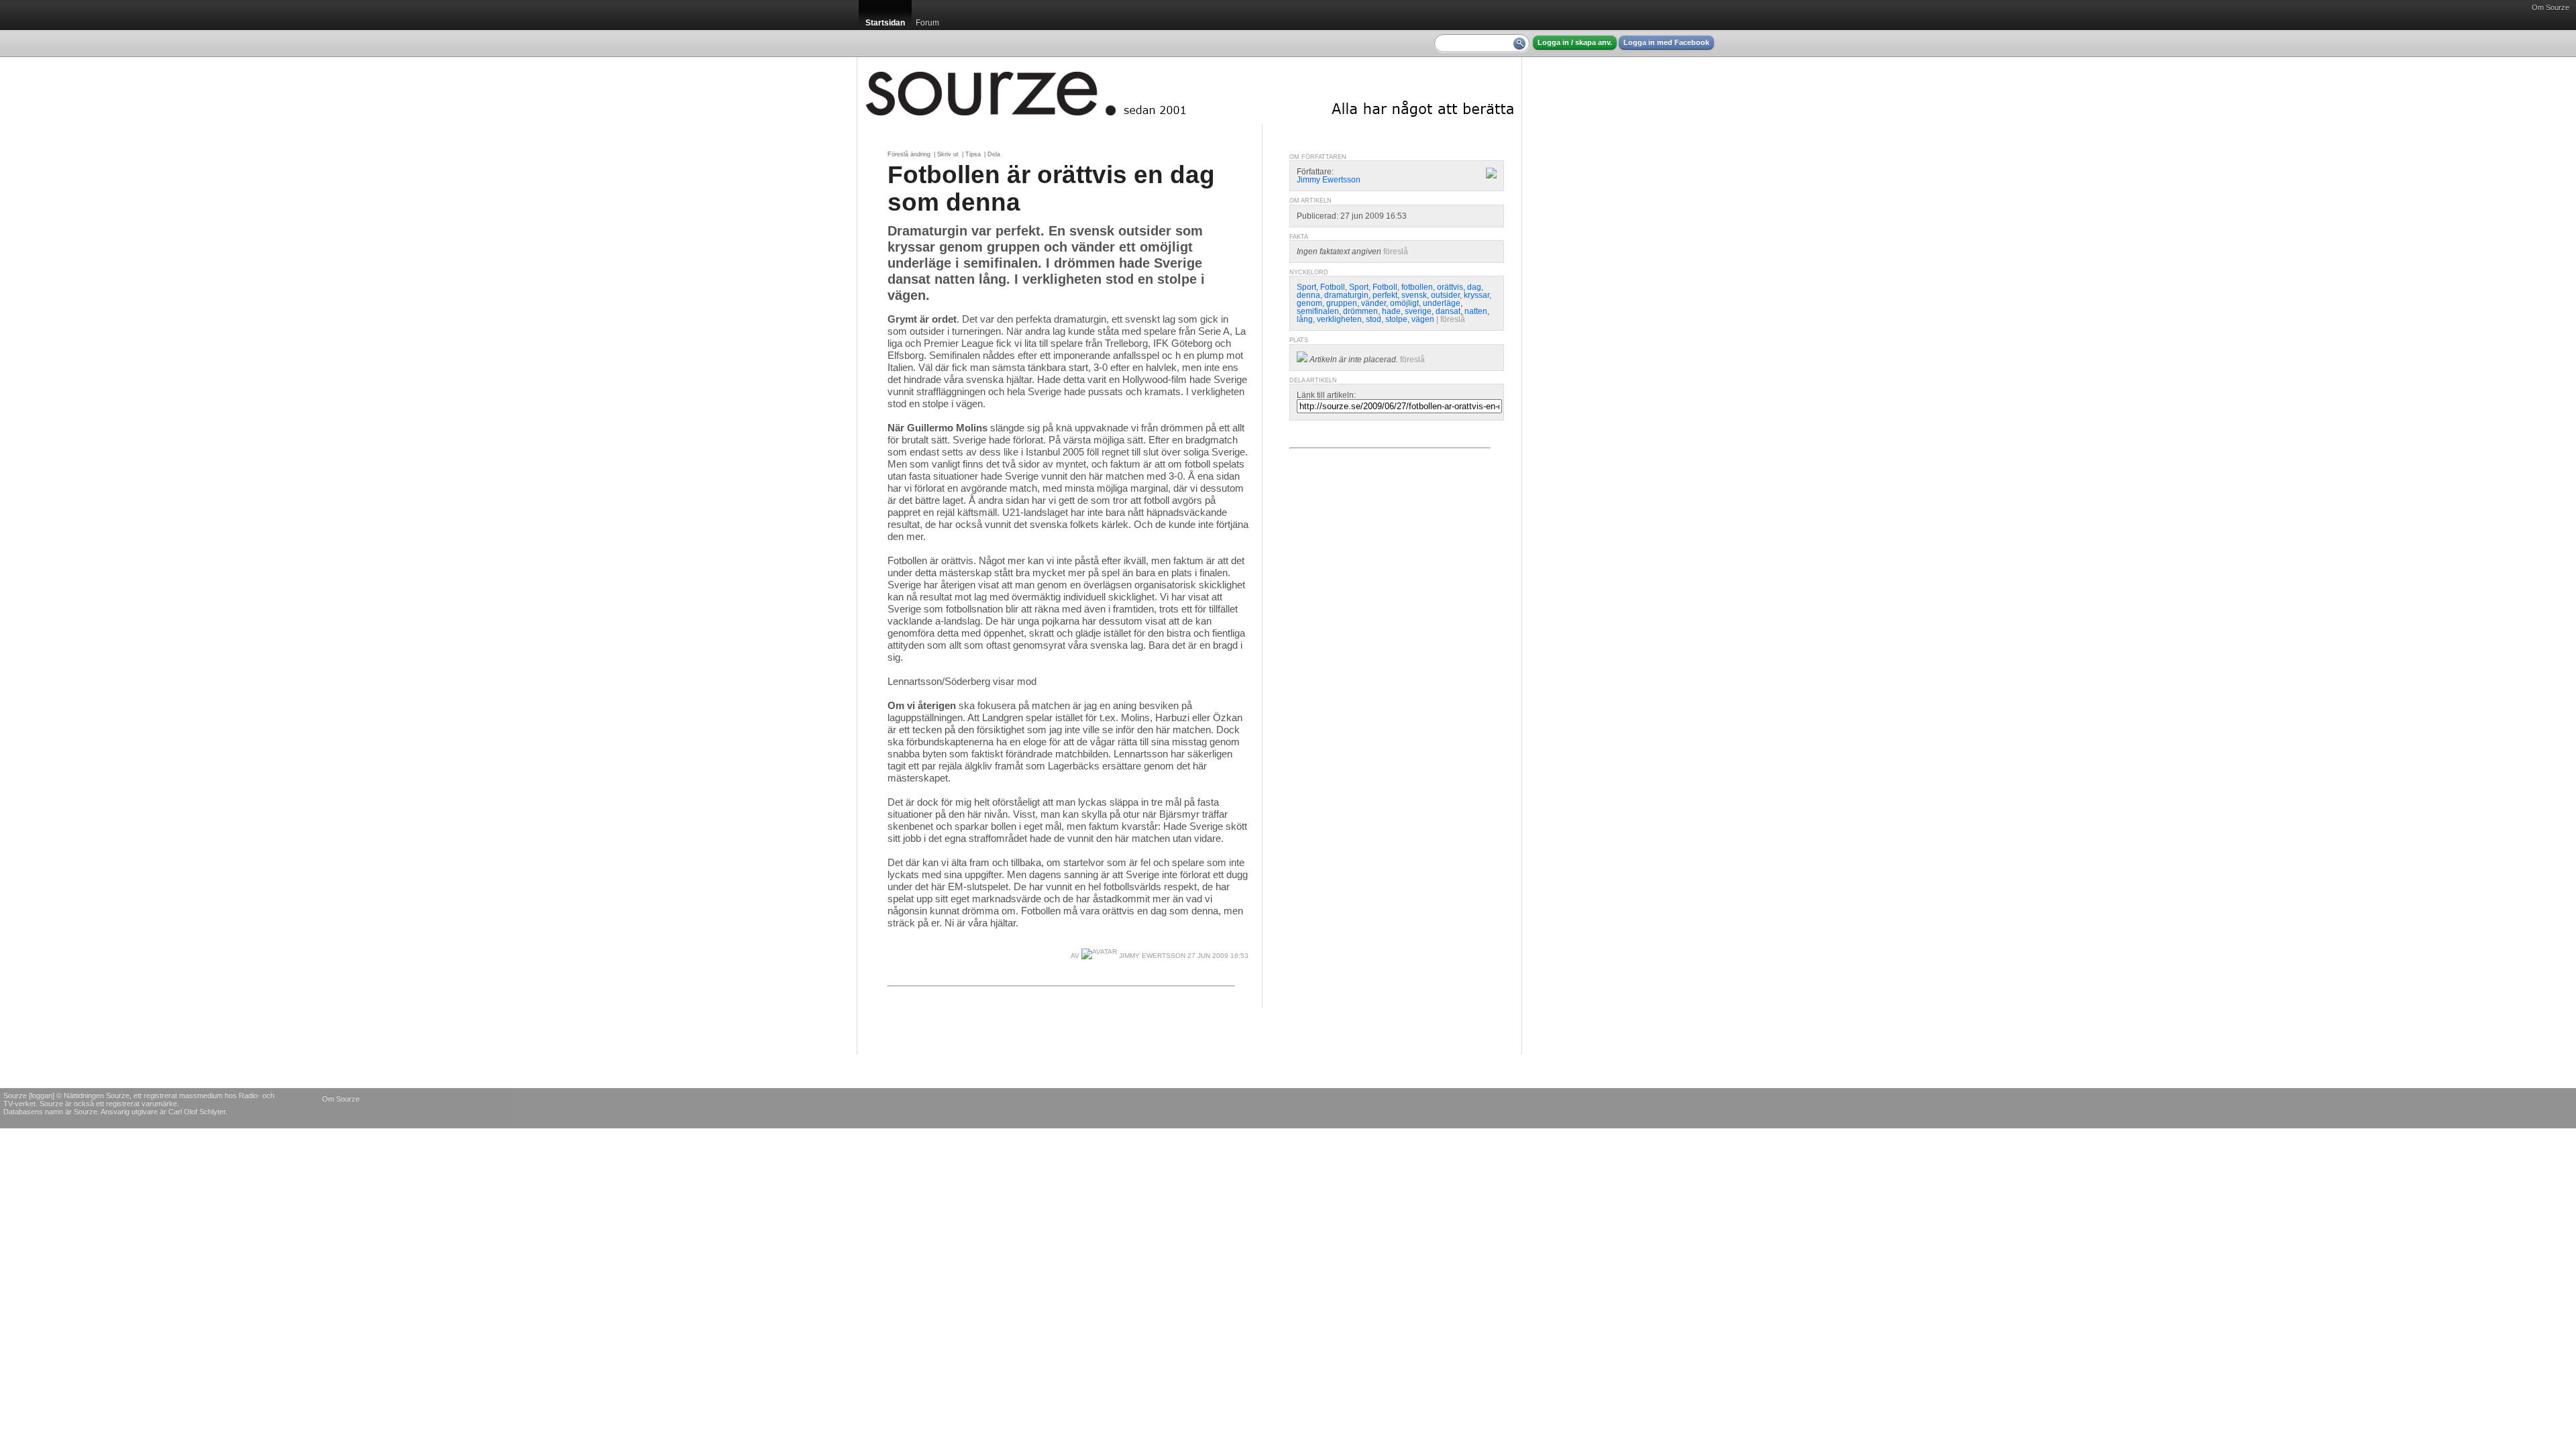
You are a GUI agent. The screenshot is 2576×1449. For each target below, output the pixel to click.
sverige (1418, 311)
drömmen (1360, 311)
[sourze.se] (1189, 91)
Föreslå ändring (909, 154)
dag (1474, 287)
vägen (1423, 319)
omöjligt (1404, 303)
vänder (1374, 303)
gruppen (1342, 303)
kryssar (1477, 295)
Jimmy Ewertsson (1151, 956)
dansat (1448, 311)
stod (1374, 319)
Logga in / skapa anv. (1575, 42)
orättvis (1450, 287)
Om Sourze (2551, 7)
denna (1308, 295)
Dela (994, 154)
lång (1305, 319)
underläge (1442, 303)
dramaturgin (1346, 295)
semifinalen (1318, 311)
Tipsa (973, 154)
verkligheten (1339, 319)
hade (1391, 311)
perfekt (1385, 295)
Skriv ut (948, 154)
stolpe (1396, 319)
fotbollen (1417, 287)
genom (1309, 303)
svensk (1414, 295)
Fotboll (1333, 287)
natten (1476, 311)
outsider (1445, 295)
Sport (1306, 287)
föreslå (1396, 252)
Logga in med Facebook (1666, 42)
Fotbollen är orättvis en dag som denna (1051, 188)
